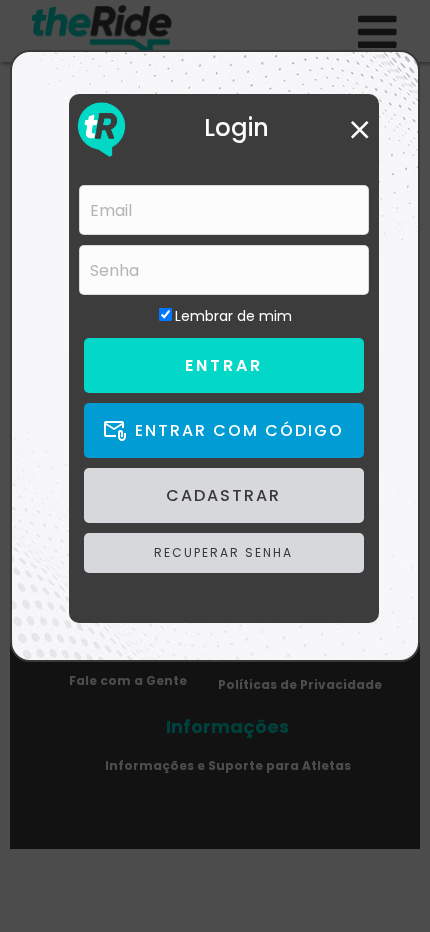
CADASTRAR (223, 495)
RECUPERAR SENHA (223, 552)
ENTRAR (224, 365)
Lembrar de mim (233, 316)
